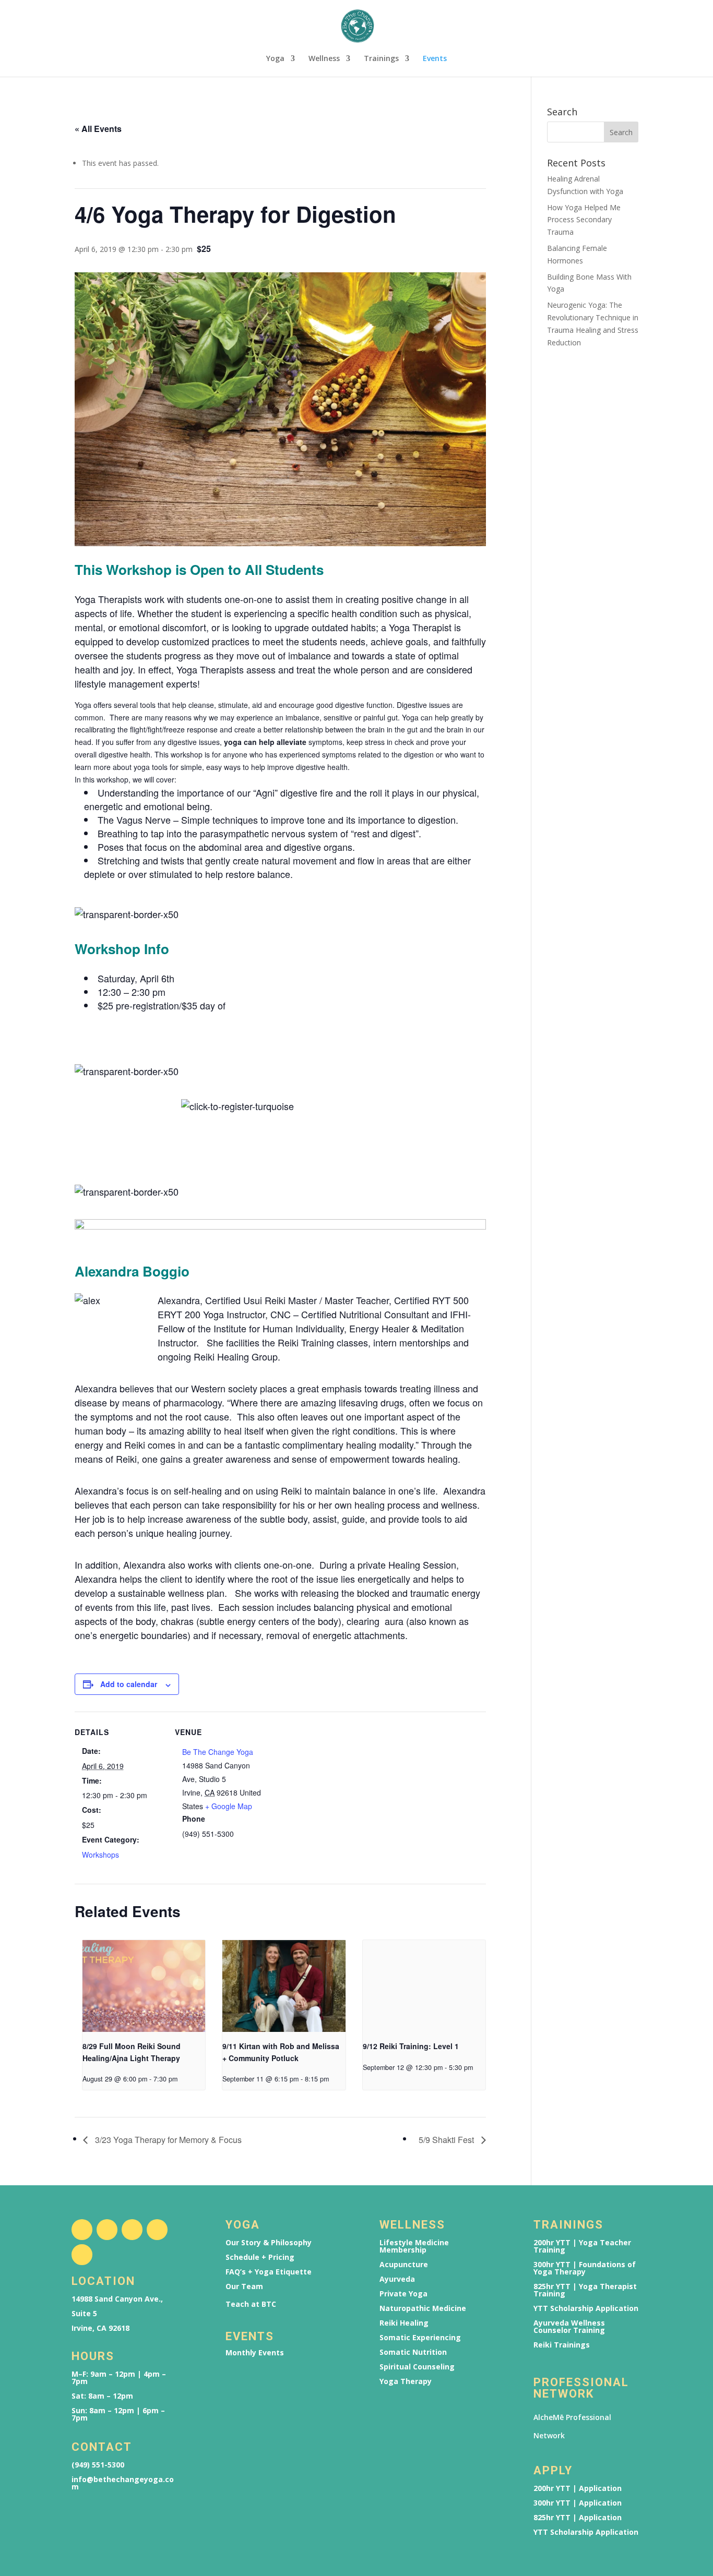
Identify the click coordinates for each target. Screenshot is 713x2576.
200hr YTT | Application (578, 2488)
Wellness (324, 59)
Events (435, 59)
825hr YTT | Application (578, 2518)
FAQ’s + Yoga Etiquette (269, 2272)
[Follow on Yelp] (82, 2255)
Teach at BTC (251, 2304)
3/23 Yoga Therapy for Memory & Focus (167, 2140)
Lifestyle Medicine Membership (414, 2246)
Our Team (244, 2286)
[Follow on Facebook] (82, 2230)
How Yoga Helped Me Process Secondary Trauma (584, 220)
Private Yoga (403, 2294)
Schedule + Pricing (260, 2257)
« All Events (98, 129)
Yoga (275, 59)
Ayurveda (397, 2279)
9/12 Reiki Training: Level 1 (411, 2046)
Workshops (100, 1855)
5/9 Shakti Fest (447, 2140)
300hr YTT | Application (578, 2503)
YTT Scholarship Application (586, 2308)
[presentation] (144, 1986)
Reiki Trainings (562, 2345)
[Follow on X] (132, 2230)
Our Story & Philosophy (269, 2243)
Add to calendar (129, 1684)
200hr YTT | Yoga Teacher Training (582, 2246)
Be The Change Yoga (218, 1752)
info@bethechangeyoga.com (123, 2483)
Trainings (381, 59)
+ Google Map (229, 1806)
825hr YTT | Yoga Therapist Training (585, 2290)
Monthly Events (255, 2353)
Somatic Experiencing (420, 2338)
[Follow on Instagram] (107, 2230)
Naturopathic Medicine (423, 2308)
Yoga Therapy (406, 2381)
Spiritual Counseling (417, 2367)
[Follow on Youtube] (157, 2230)
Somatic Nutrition (413, 2352)
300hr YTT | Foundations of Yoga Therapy (585, 2268)
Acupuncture (404, 2265)
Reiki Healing (404, 2323)
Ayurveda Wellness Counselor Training (569, 2327)
